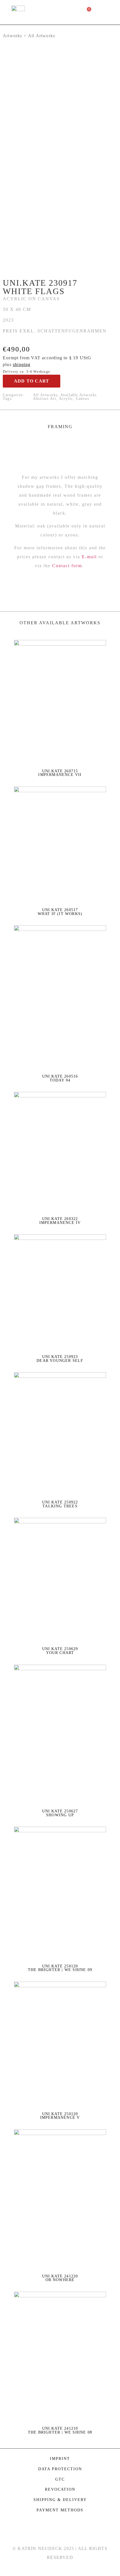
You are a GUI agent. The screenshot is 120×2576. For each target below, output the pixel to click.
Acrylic (66, 399)
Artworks (13, 36)
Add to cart (32, 381)
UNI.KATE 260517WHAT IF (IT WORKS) (60, 912)
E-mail (89, 557)
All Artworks (41, 36)
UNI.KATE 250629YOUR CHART (60, 1651)
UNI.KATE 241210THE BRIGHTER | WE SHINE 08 (60, 2430)
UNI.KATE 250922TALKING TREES (60, 1504)
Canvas (82, 399)
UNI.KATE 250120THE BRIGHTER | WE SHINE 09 (60, 1968)
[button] (109, 12)
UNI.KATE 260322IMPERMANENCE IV (60, 1221)
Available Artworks (79, 395)
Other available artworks (60, 623)
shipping (22, 364)
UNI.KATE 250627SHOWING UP (60, 1813)
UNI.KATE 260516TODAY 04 (60, 1078)
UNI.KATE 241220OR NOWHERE (60, 2278)
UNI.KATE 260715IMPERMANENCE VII (60, 773)
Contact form (67, 566)
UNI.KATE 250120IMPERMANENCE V (60, 2116)
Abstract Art (45, 399)
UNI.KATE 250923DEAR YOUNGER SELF (60, 1359)
